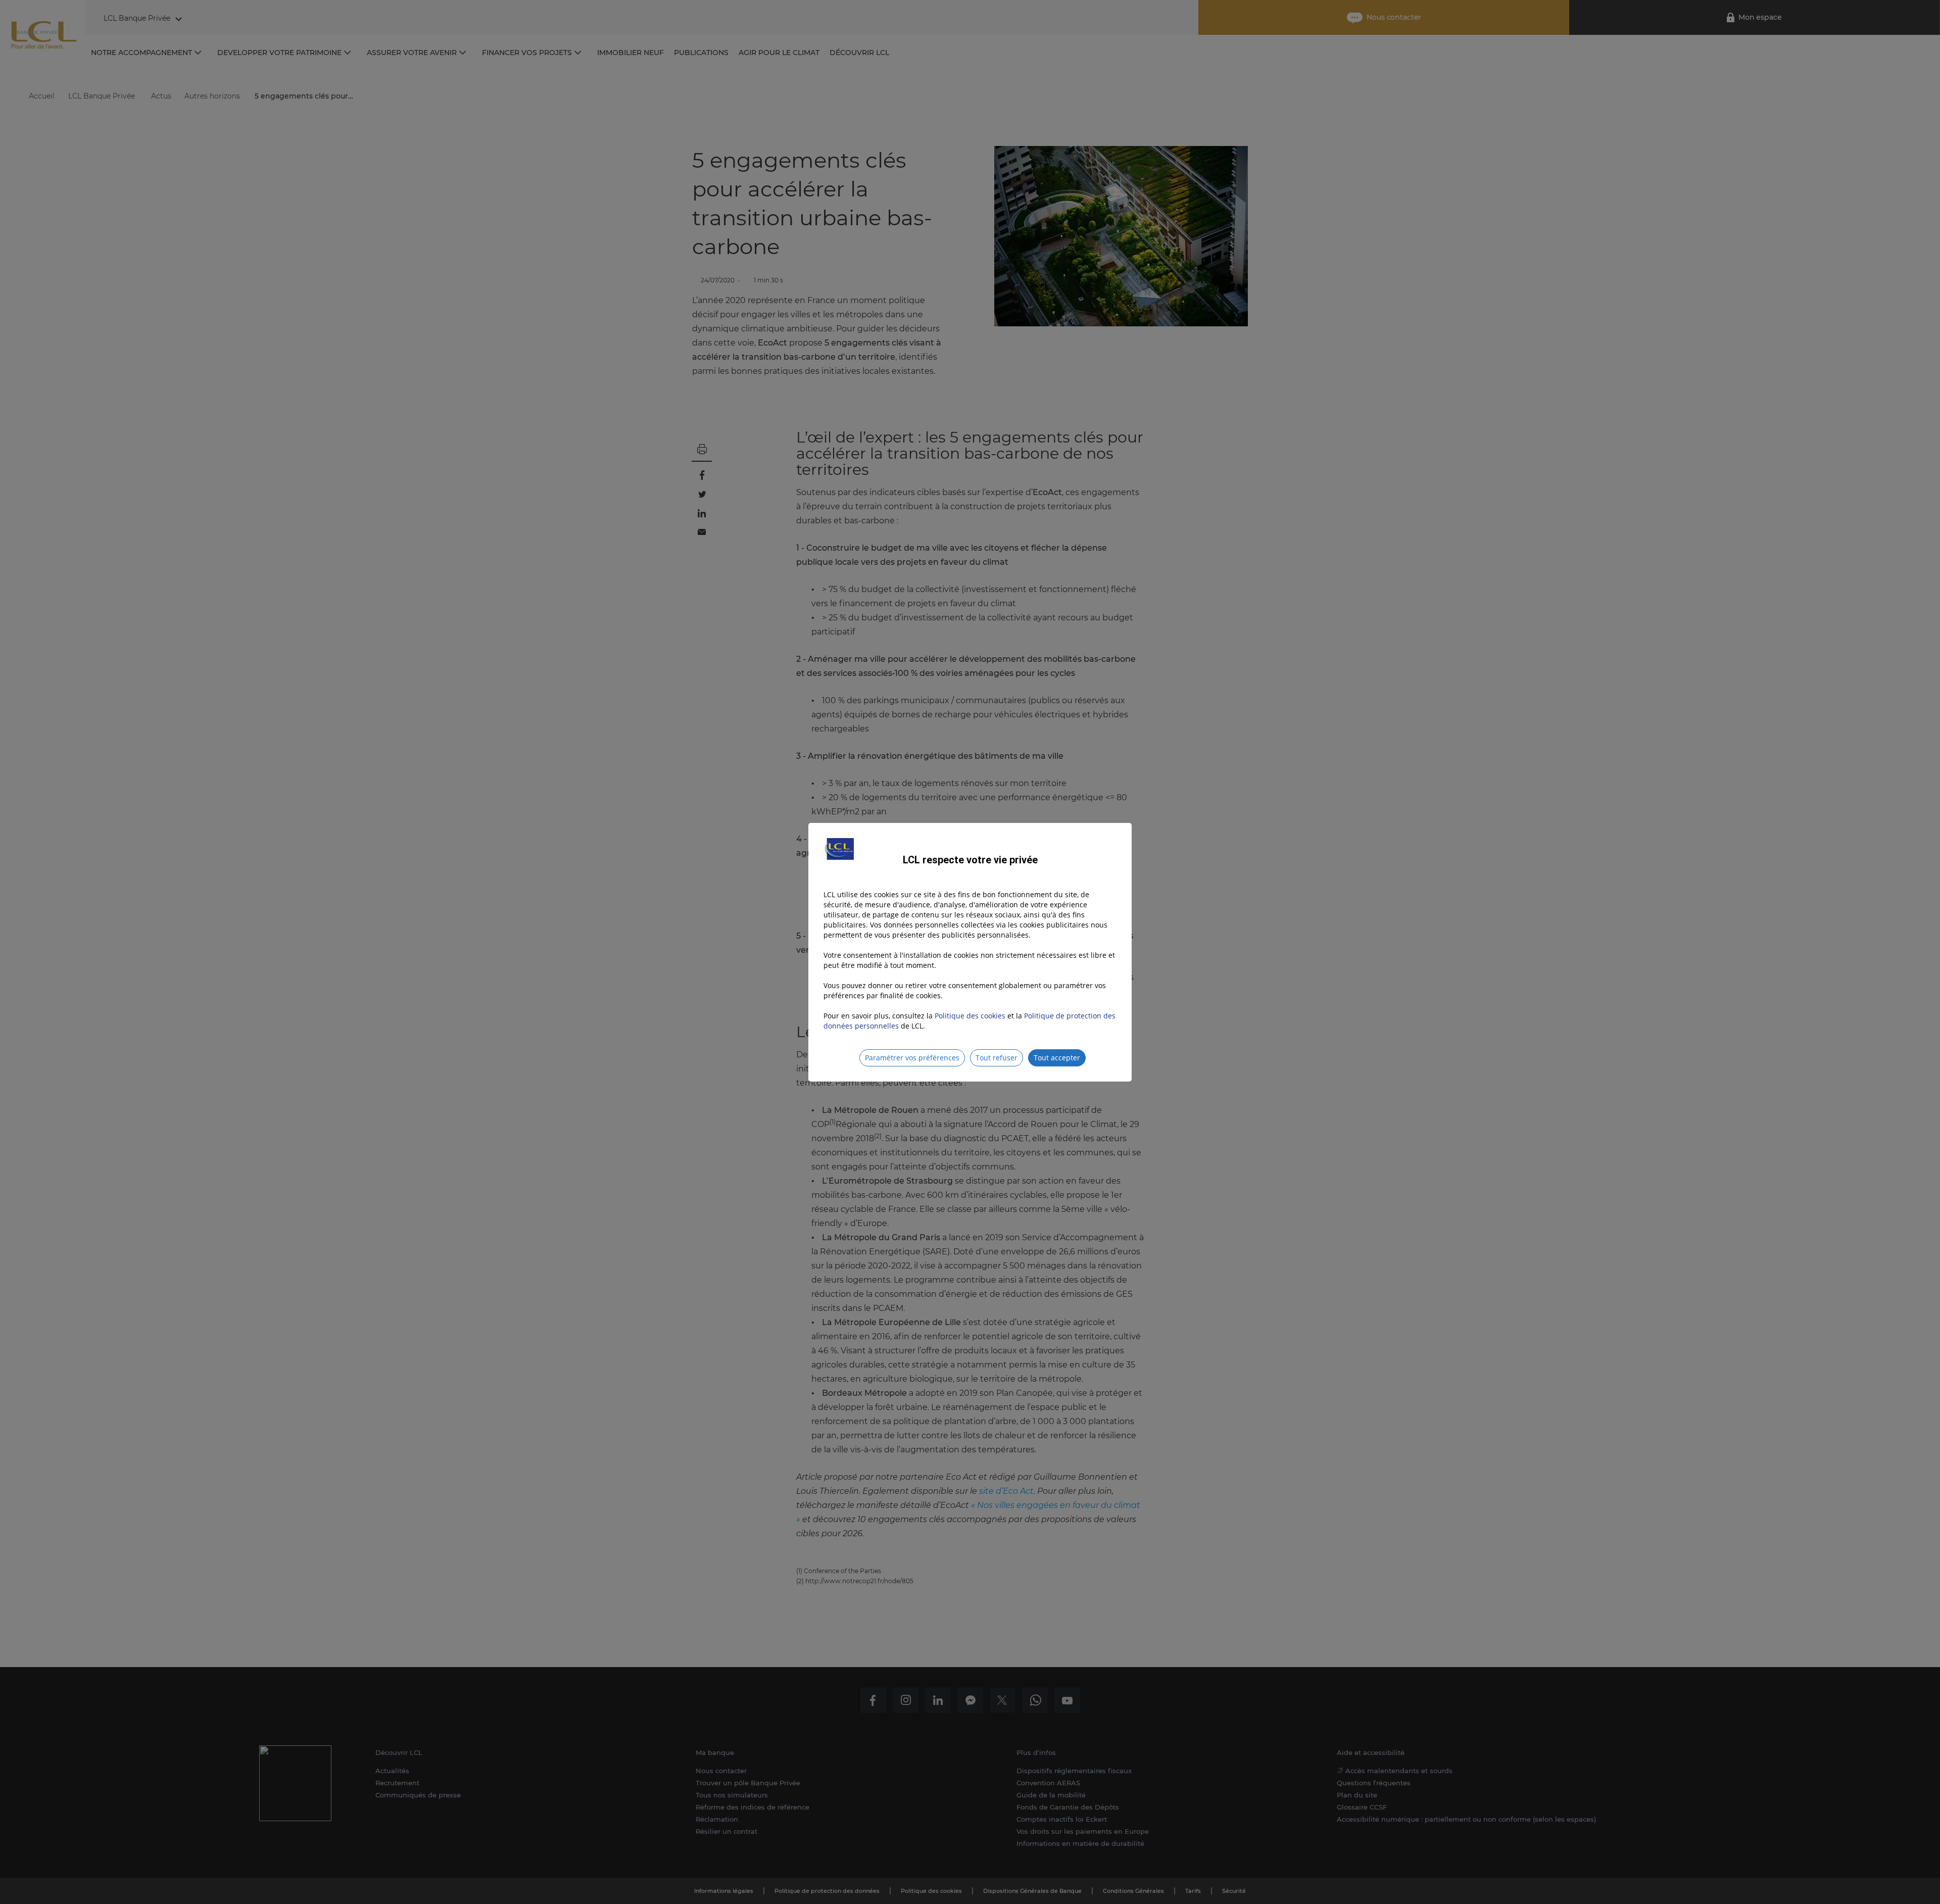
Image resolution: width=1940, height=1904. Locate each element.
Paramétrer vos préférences (912, 1058)
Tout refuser (997, 1058)
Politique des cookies (970, 1016)
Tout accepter (1057, 1058)
